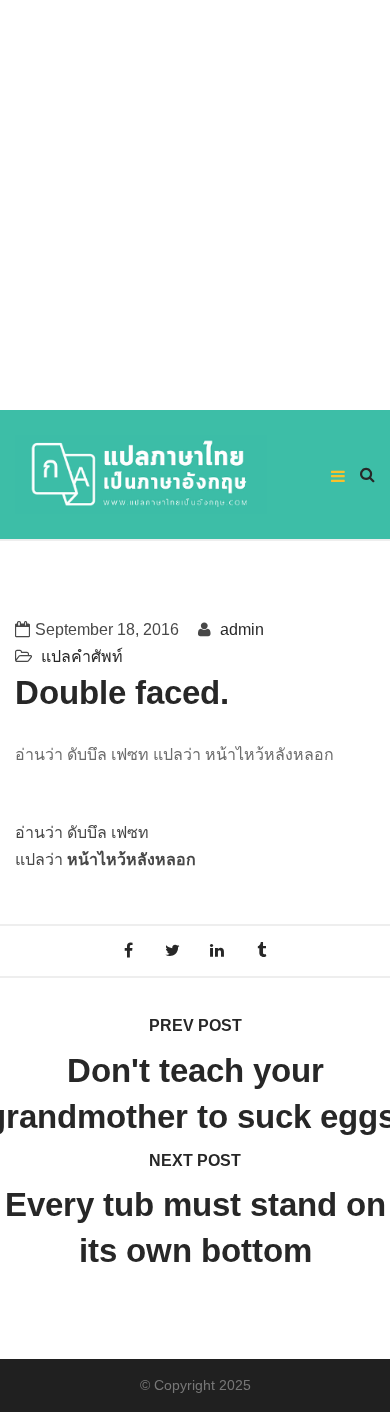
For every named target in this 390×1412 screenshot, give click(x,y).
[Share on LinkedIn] (217, 950)
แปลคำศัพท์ (82, 656)
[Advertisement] (195, 205)
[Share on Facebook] (128, 950)
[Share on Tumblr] (262, 950)
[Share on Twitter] (172, 950)
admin (240, 629)
